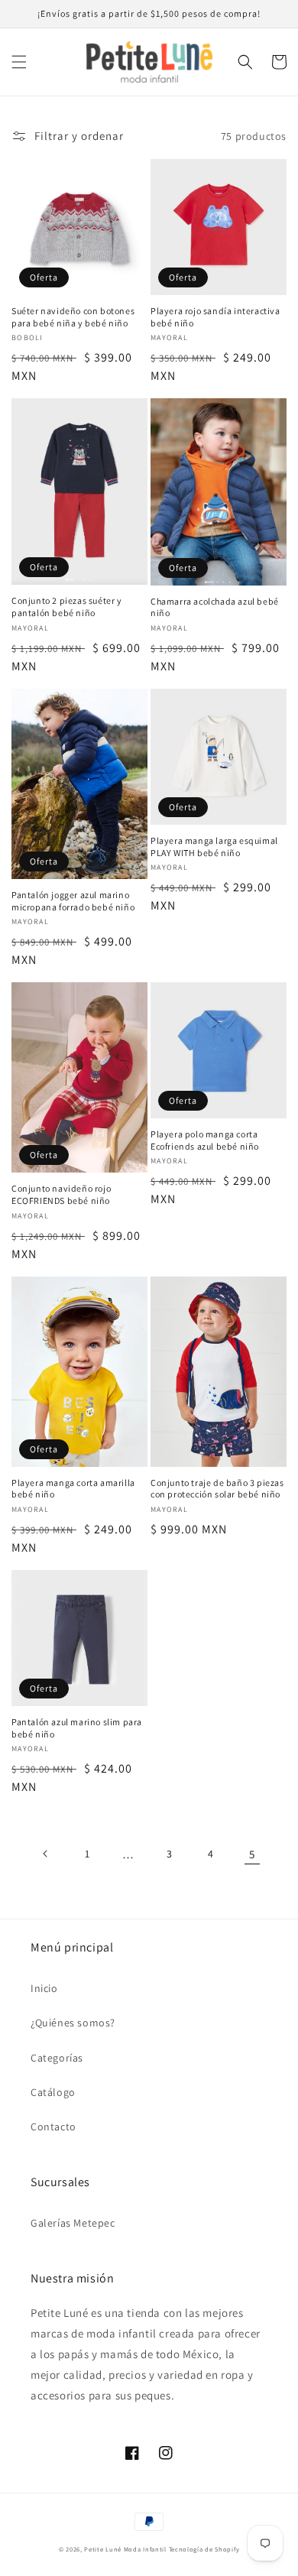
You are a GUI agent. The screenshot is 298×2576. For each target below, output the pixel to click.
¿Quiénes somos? (73, 2023)
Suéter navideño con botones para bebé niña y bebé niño (73, 317)
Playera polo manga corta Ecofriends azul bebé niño (205, 1140)
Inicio (44, 1988)
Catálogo (53, 2092)
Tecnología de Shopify (204, 2549)
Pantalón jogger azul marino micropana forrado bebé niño (73, 901)
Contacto (53, 2127)
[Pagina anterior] (46, 1854)
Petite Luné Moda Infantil (125, 2549)
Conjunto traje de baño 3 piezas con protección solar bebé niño (217, 1489)
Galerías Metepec (73, 2223)
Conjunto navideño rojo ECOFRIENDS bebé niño (61, 1194)
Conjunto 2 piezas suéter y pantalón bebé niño (67, 607)
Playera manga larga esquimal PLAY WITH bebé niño (214, 847)
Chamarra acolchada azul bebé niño (215, 607)
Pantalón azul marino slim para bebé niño (77, 1728)
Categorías (57, 2058)
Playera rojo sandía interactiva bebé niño (215, 317)
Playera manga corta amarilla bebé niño (73, 1489)
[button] (19, 62)
